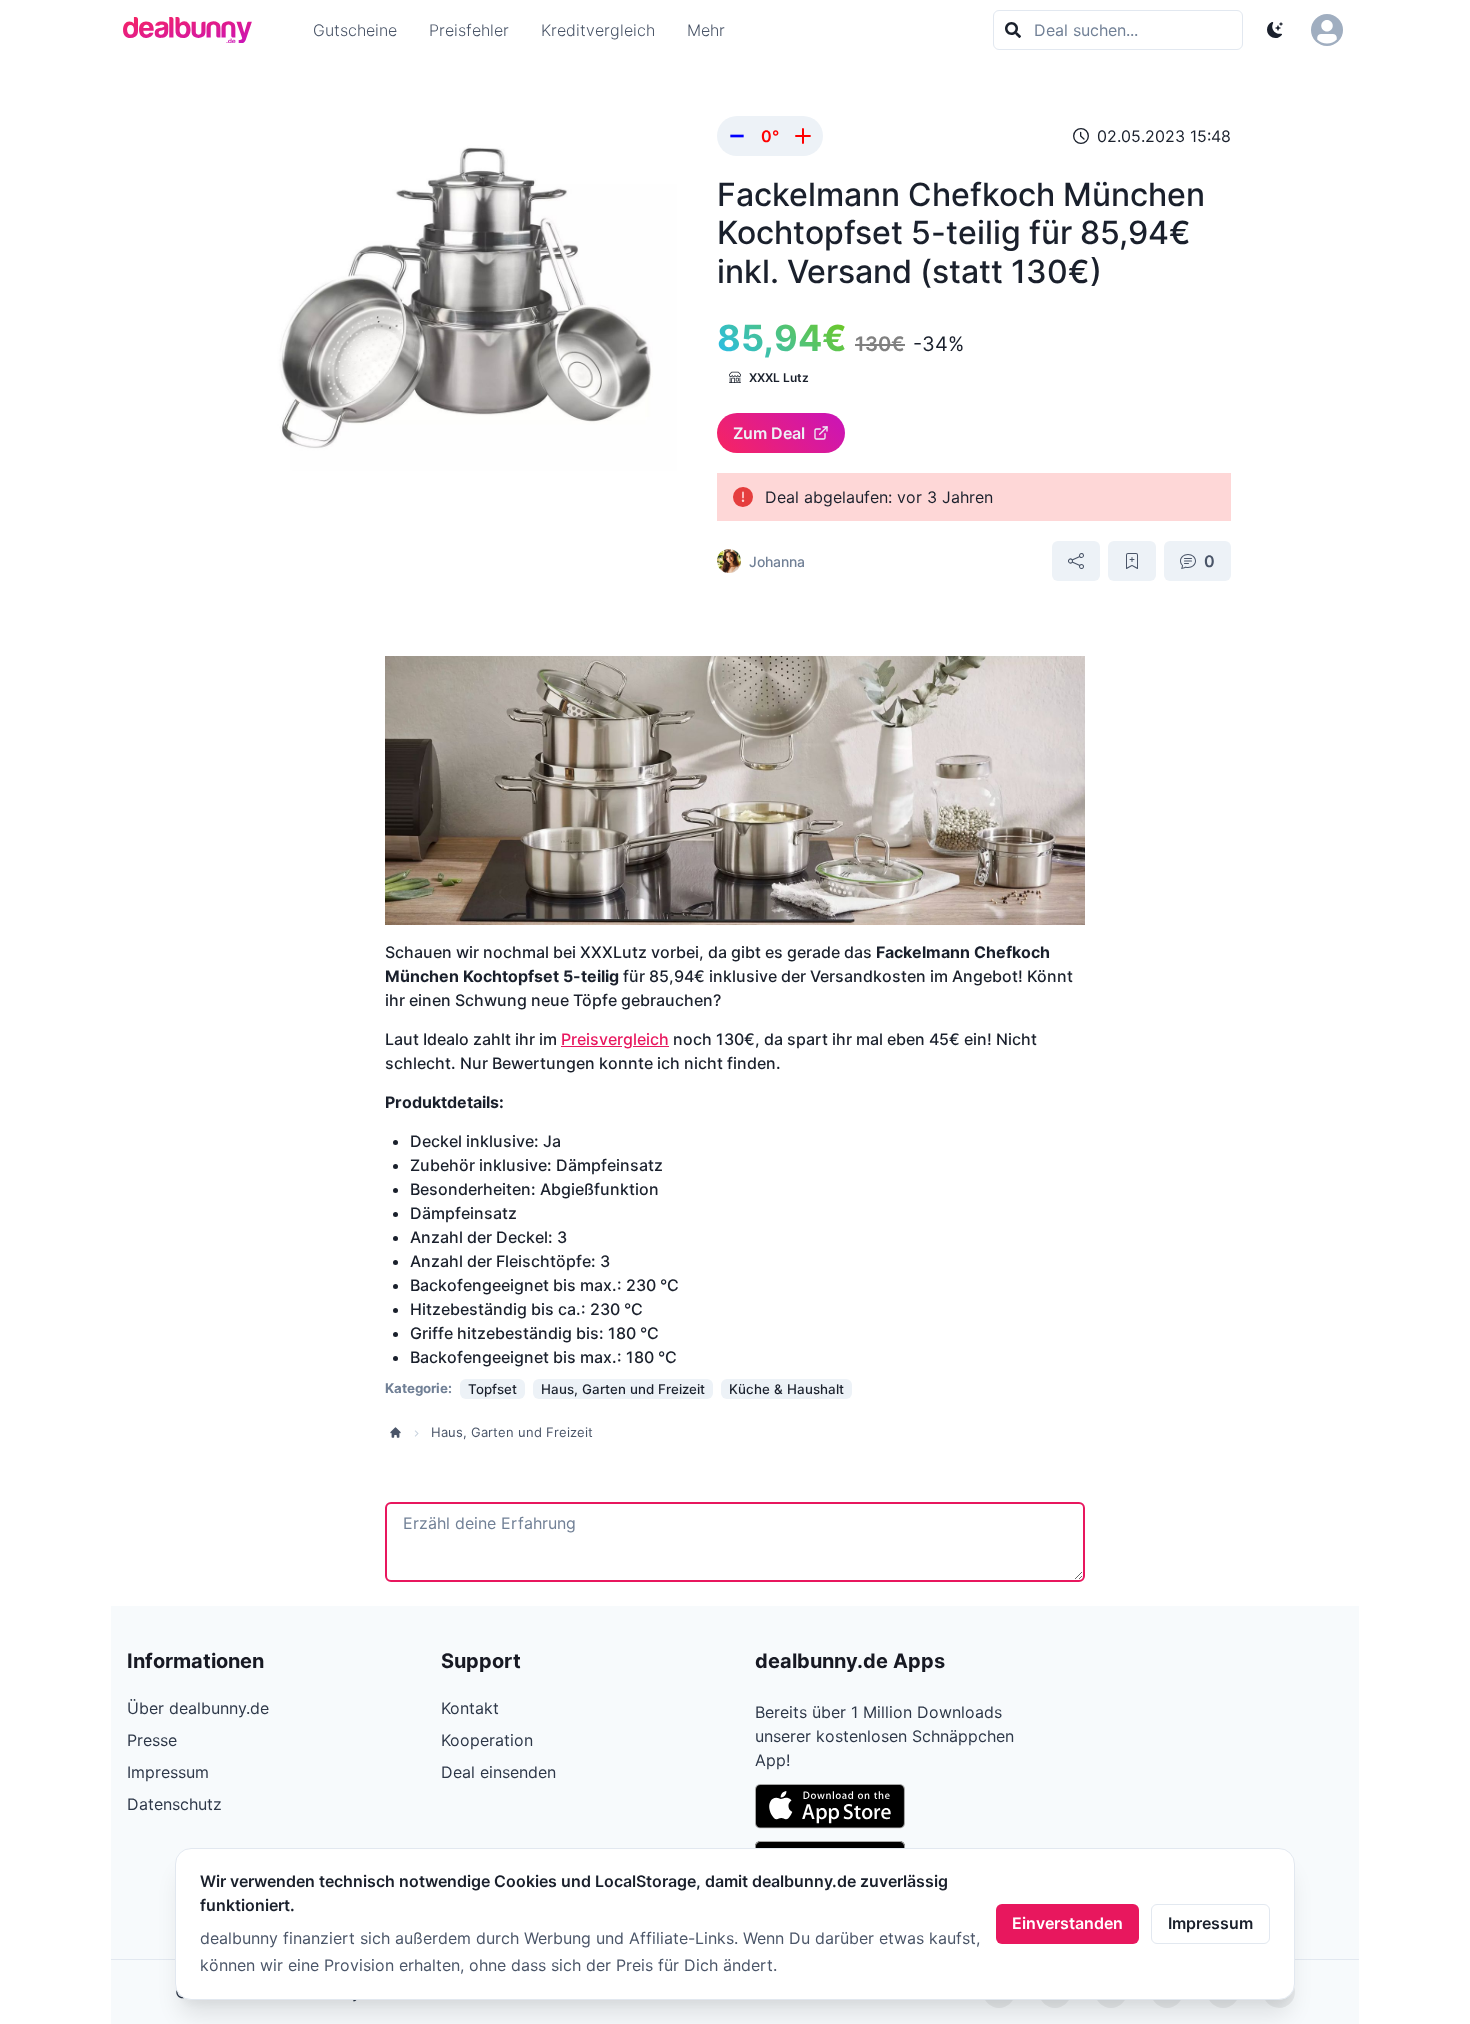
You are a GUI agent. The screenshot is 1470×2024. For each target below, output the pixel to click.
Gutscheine (355, 30)
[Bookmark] (1132, 561)
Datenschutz (174, 1804)
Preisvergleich (615, 1039)
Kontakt (470, 1708)
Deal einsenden (498, 1772)
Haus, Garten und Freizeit (512, 1432)
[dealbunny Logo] (194, 30)
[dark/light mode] (1275, 30)
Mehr (706, 30)
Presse (152, 1740)
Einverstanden (1067, 1923)
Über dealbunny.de (198, 1708)
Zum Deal (769, 433)
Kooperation (487, 1740)
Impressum (1210, 1923)
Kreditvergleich (598, 30)
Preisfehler (469, 30)
